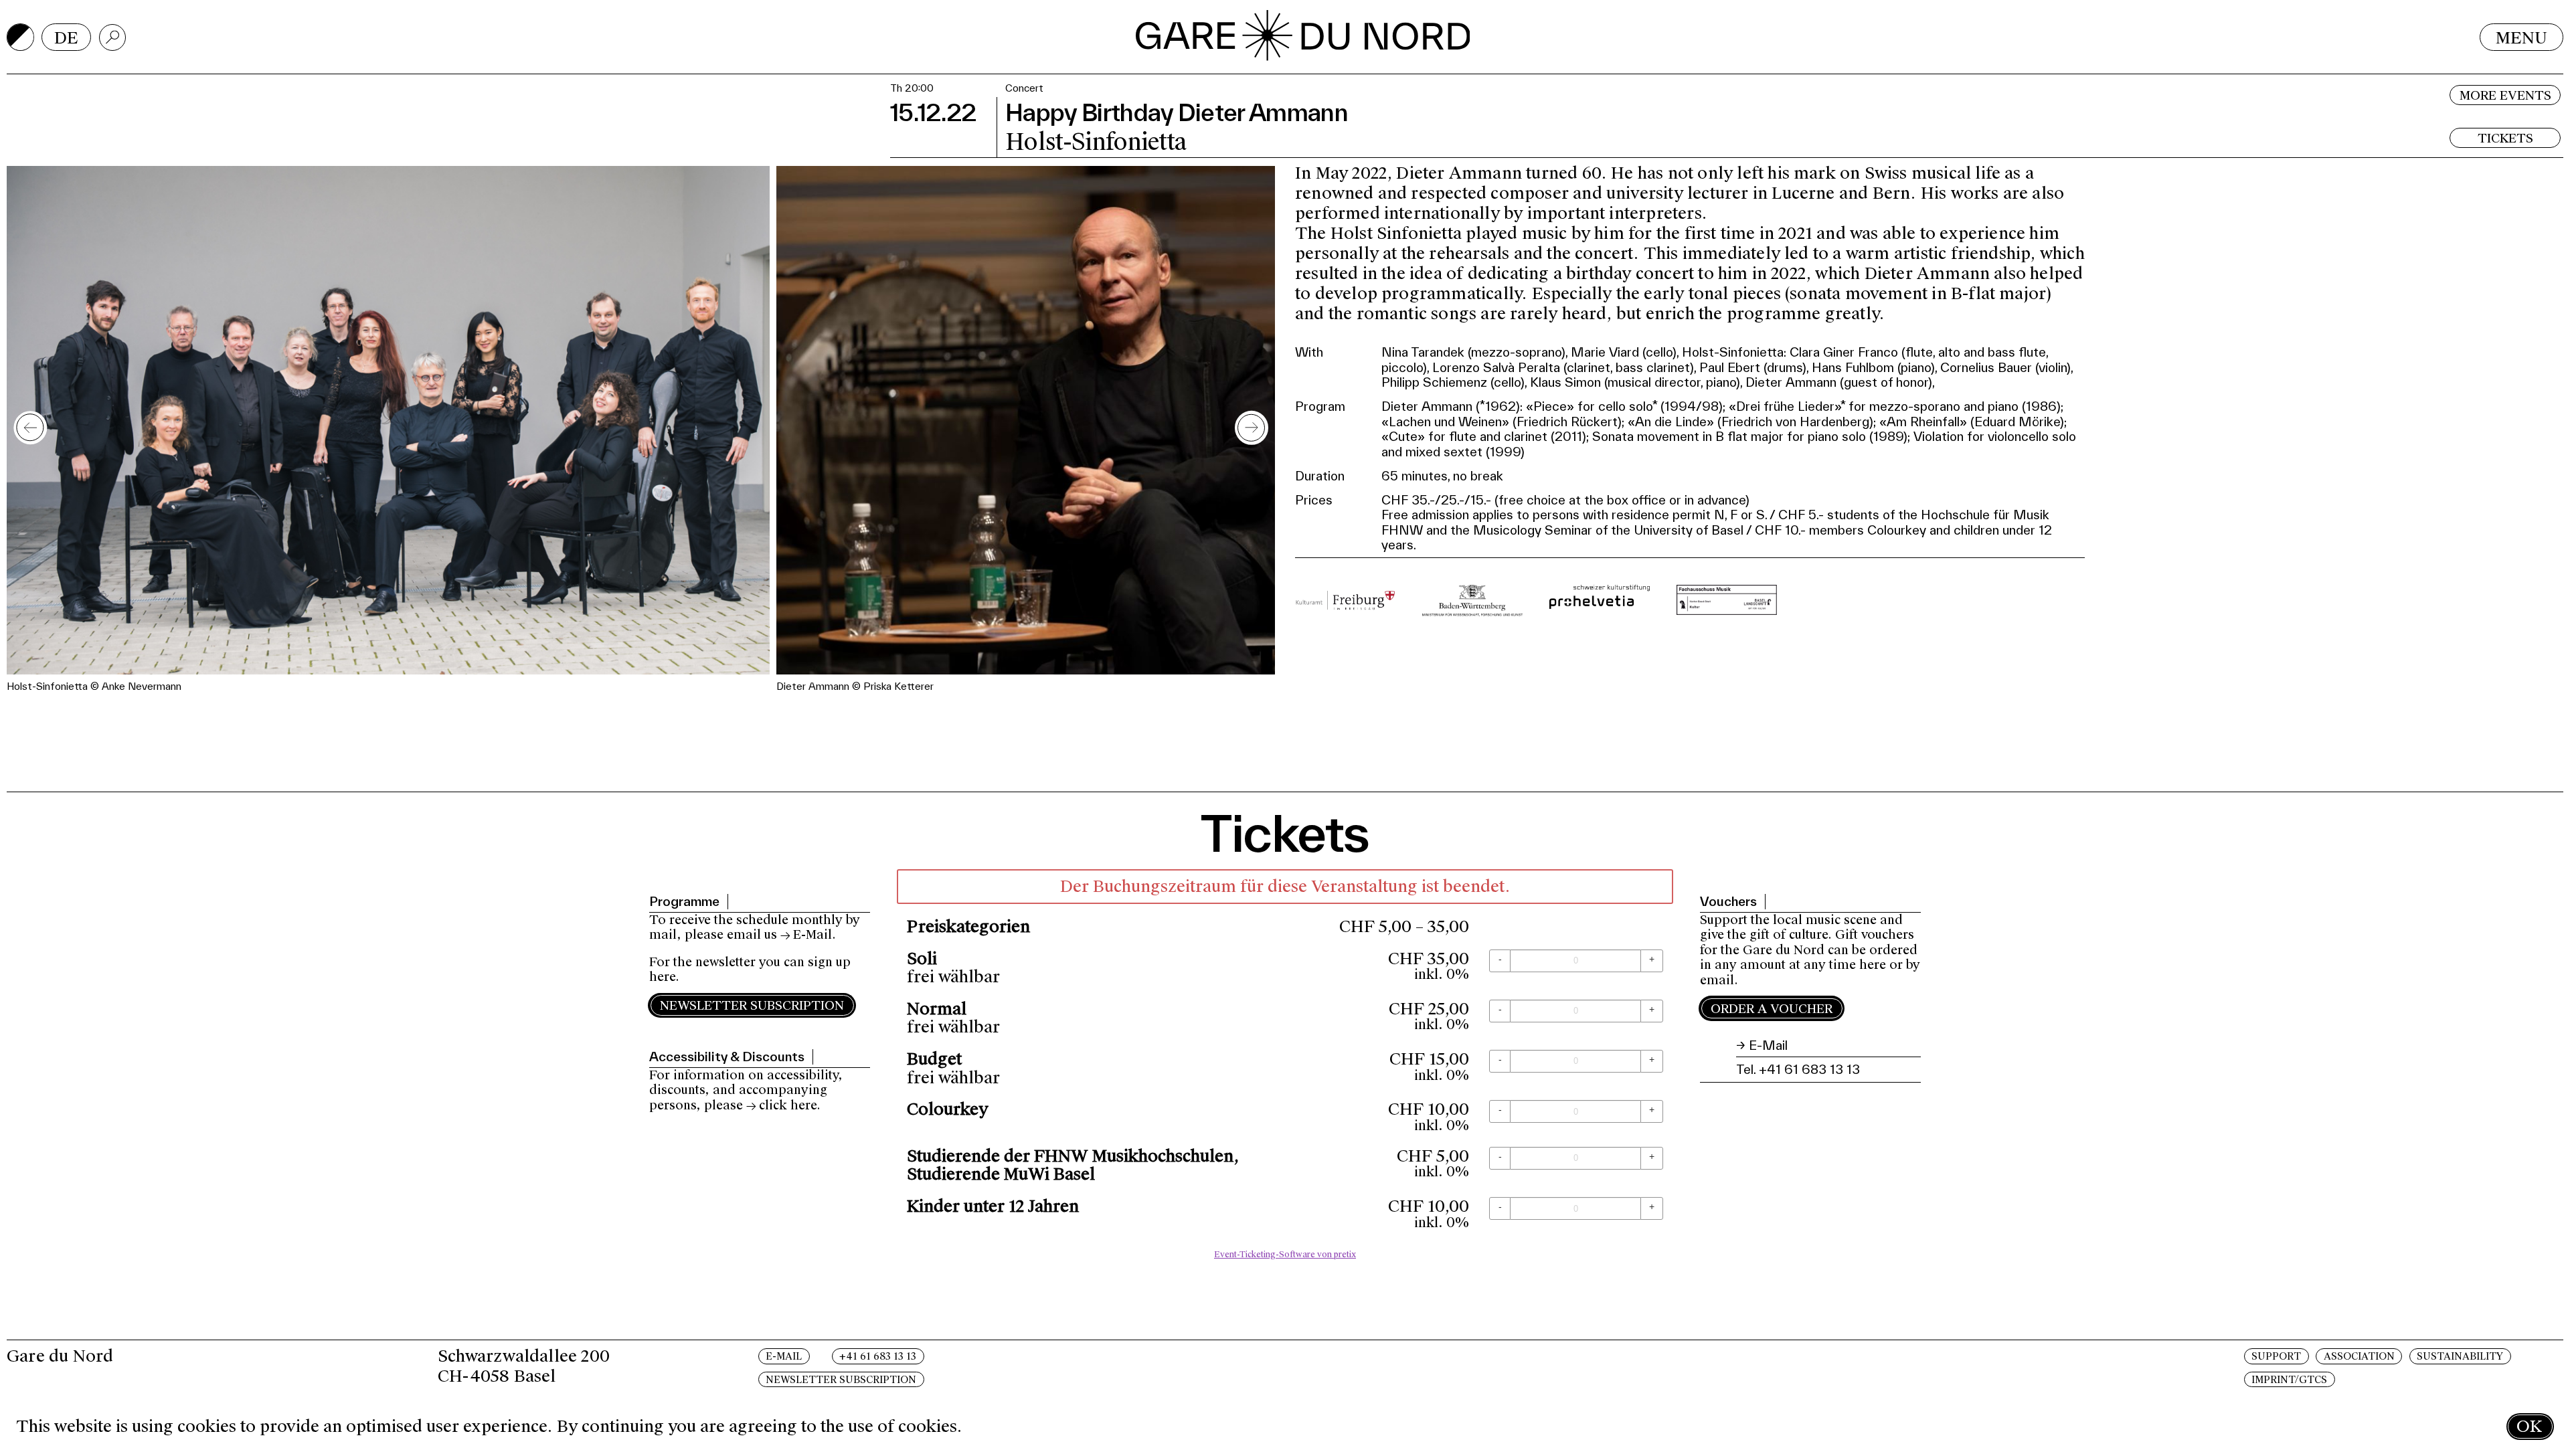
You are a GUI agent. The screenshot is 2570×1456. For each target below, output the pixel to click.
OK (2529, 1426)
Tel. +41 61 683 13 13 (1798, 1069)
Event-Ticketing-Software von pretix (1285, 1255)
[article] (1285, 1068)
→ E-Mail (806, 935)
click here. (790, 1105)
